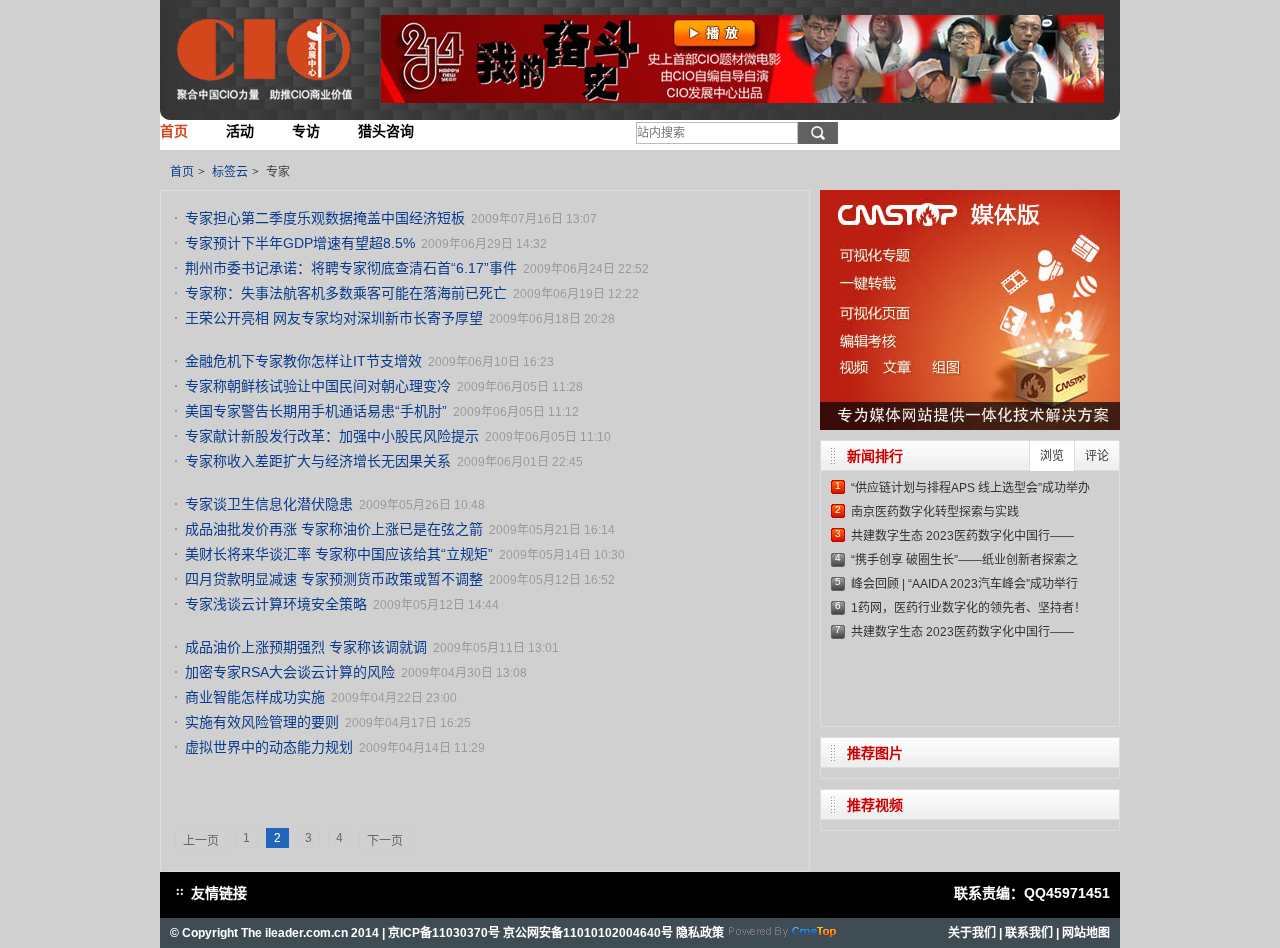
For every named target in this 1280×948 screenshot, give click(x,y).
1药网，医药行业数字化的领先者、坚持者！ (968, 608)
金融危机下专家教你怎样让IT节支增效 (303, 361)
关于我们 (972, 933)
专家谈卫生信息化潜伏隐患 (269, 504)
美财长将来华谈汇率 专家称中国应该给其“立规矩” (339, 554)
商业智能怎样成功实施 (255, 697)
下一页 (385, 841)
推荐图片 (875, 753)
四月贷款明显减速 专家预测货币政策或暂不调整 (334, 579)
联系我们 (1029, 933)
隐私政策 (700, 933)
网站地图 (1086, 933)
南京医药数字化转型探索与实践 (935, 512)
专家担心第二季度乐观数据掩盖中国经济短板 (325, 218)
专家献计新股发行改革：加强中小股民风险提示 (332, 436)
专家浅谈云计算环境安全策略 (276, 604)
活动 (240, 131)
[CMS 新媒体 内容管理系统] (782, 940)
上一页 (201, 841)
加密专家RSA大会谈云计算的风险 (290, 672)
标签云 (230, 172)
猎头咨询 (386, 131)
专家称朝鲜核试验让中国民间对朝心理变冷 (318, 386)
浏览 (1052, 456)
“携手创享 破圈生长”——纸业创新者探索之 (964, 560)
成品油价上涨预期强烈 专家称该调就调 (306, 647)
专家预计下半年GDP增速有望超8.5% (300, 243)
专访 (306, 131)
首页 (174, 131)
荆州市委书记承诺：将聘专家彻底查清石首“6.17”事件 (351, 268)
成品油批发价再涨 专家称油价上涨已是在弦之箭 (334, 529)
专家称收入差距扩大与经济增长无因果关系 (318, 461)
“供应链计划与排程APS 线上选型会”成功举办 (970, 488)
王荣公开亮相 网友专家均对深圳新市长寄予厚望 (334, 318)
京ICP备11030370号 (444, 933)
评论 (1097, 456)
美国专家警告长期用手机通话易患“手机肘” (316, 411)
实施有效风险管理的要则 (262, 722)
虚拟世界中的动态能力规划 (269, 747)
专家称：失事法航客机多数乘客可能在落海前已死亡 (346, 293)
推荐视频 (875, 805)
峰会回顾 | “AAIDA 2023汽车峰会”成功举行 (964, 584)
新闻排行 (875, 456)
